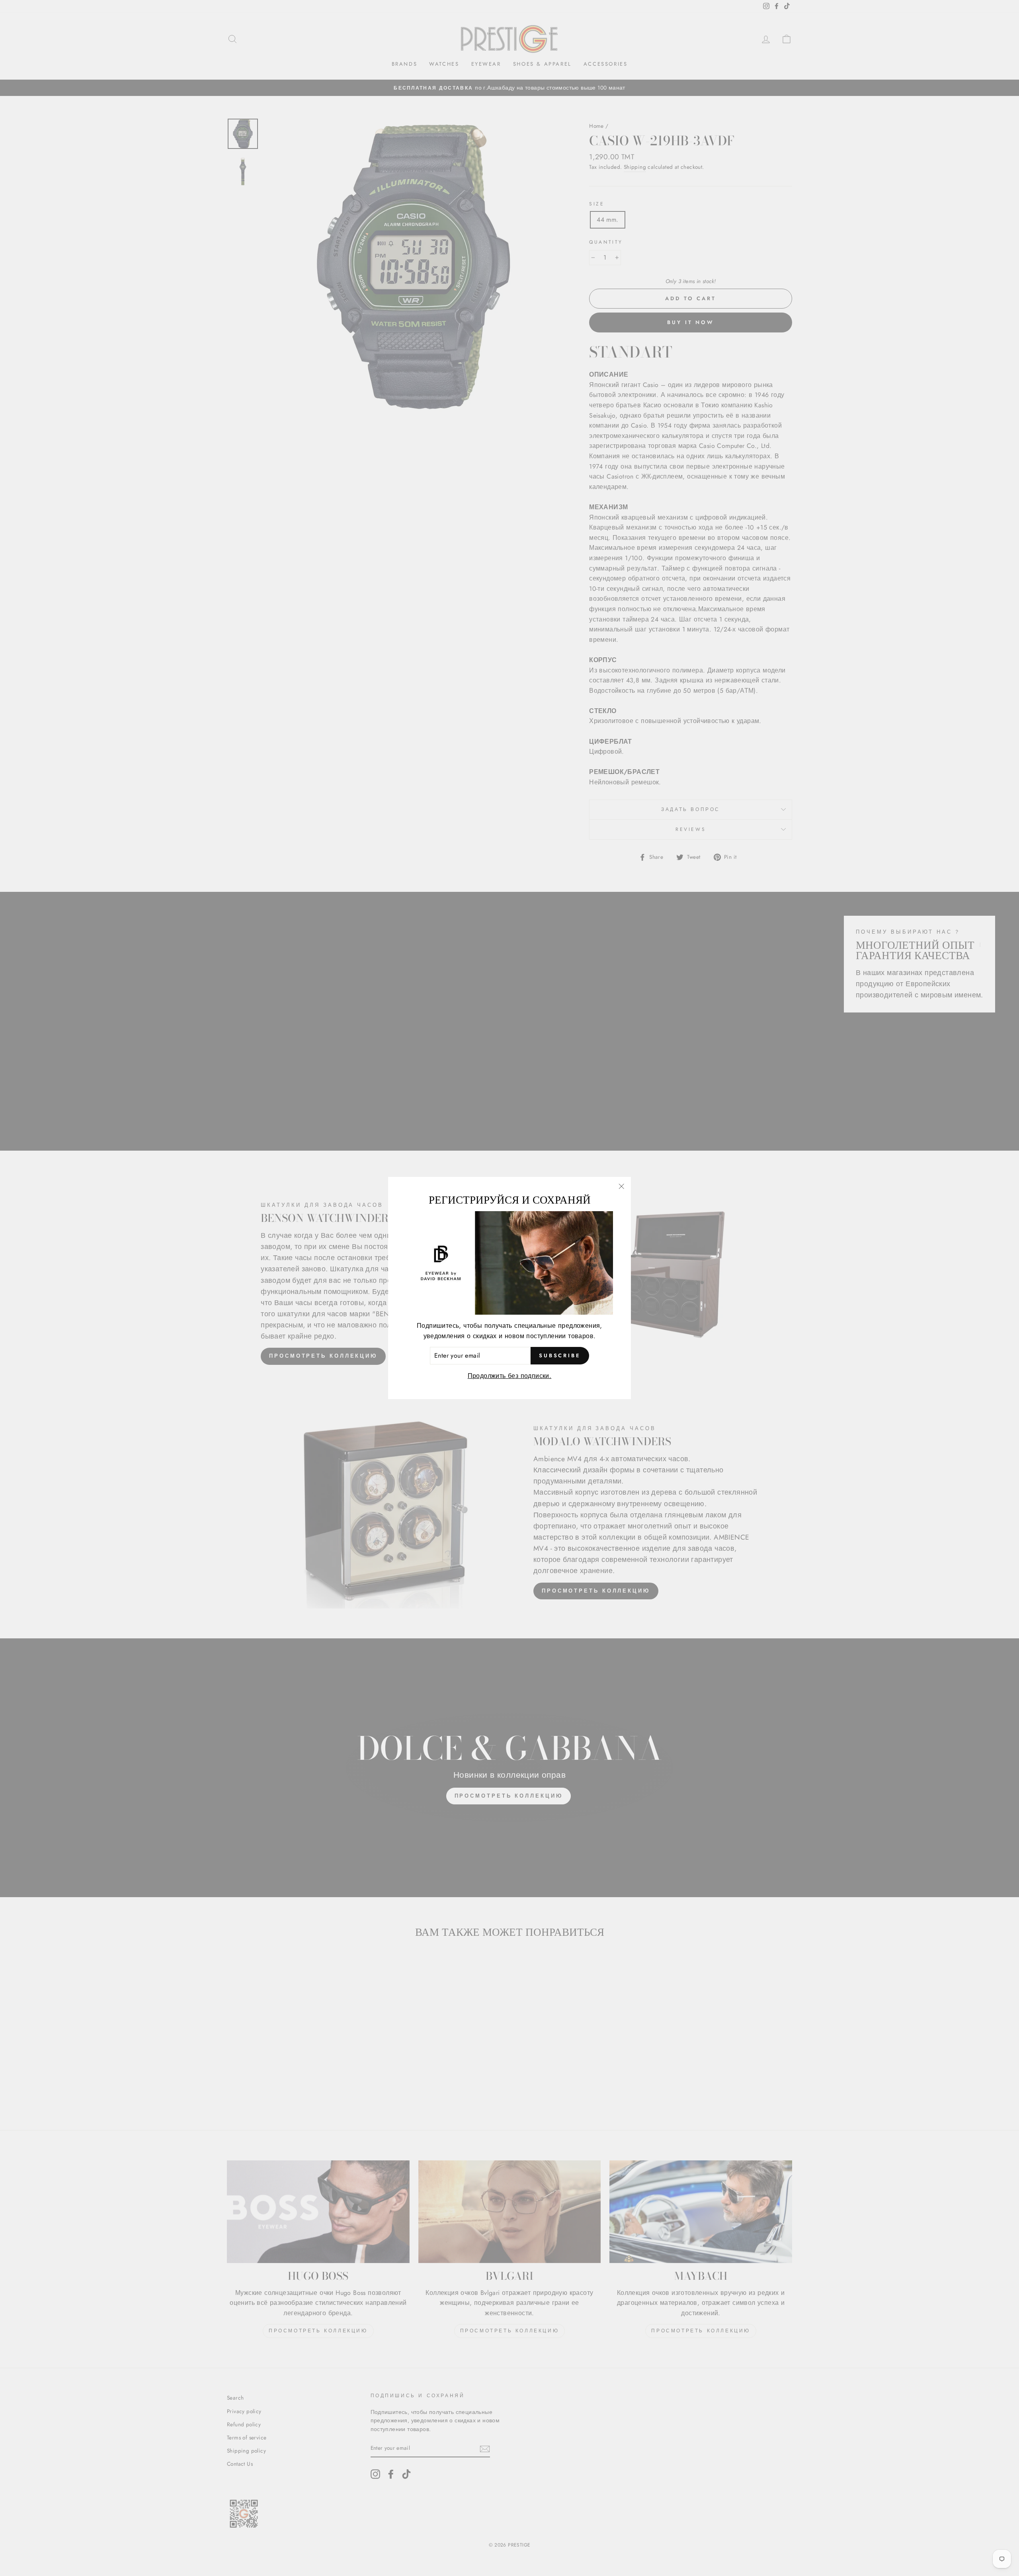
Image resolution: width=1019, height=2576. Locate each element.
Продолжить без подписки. (510, 1376)
